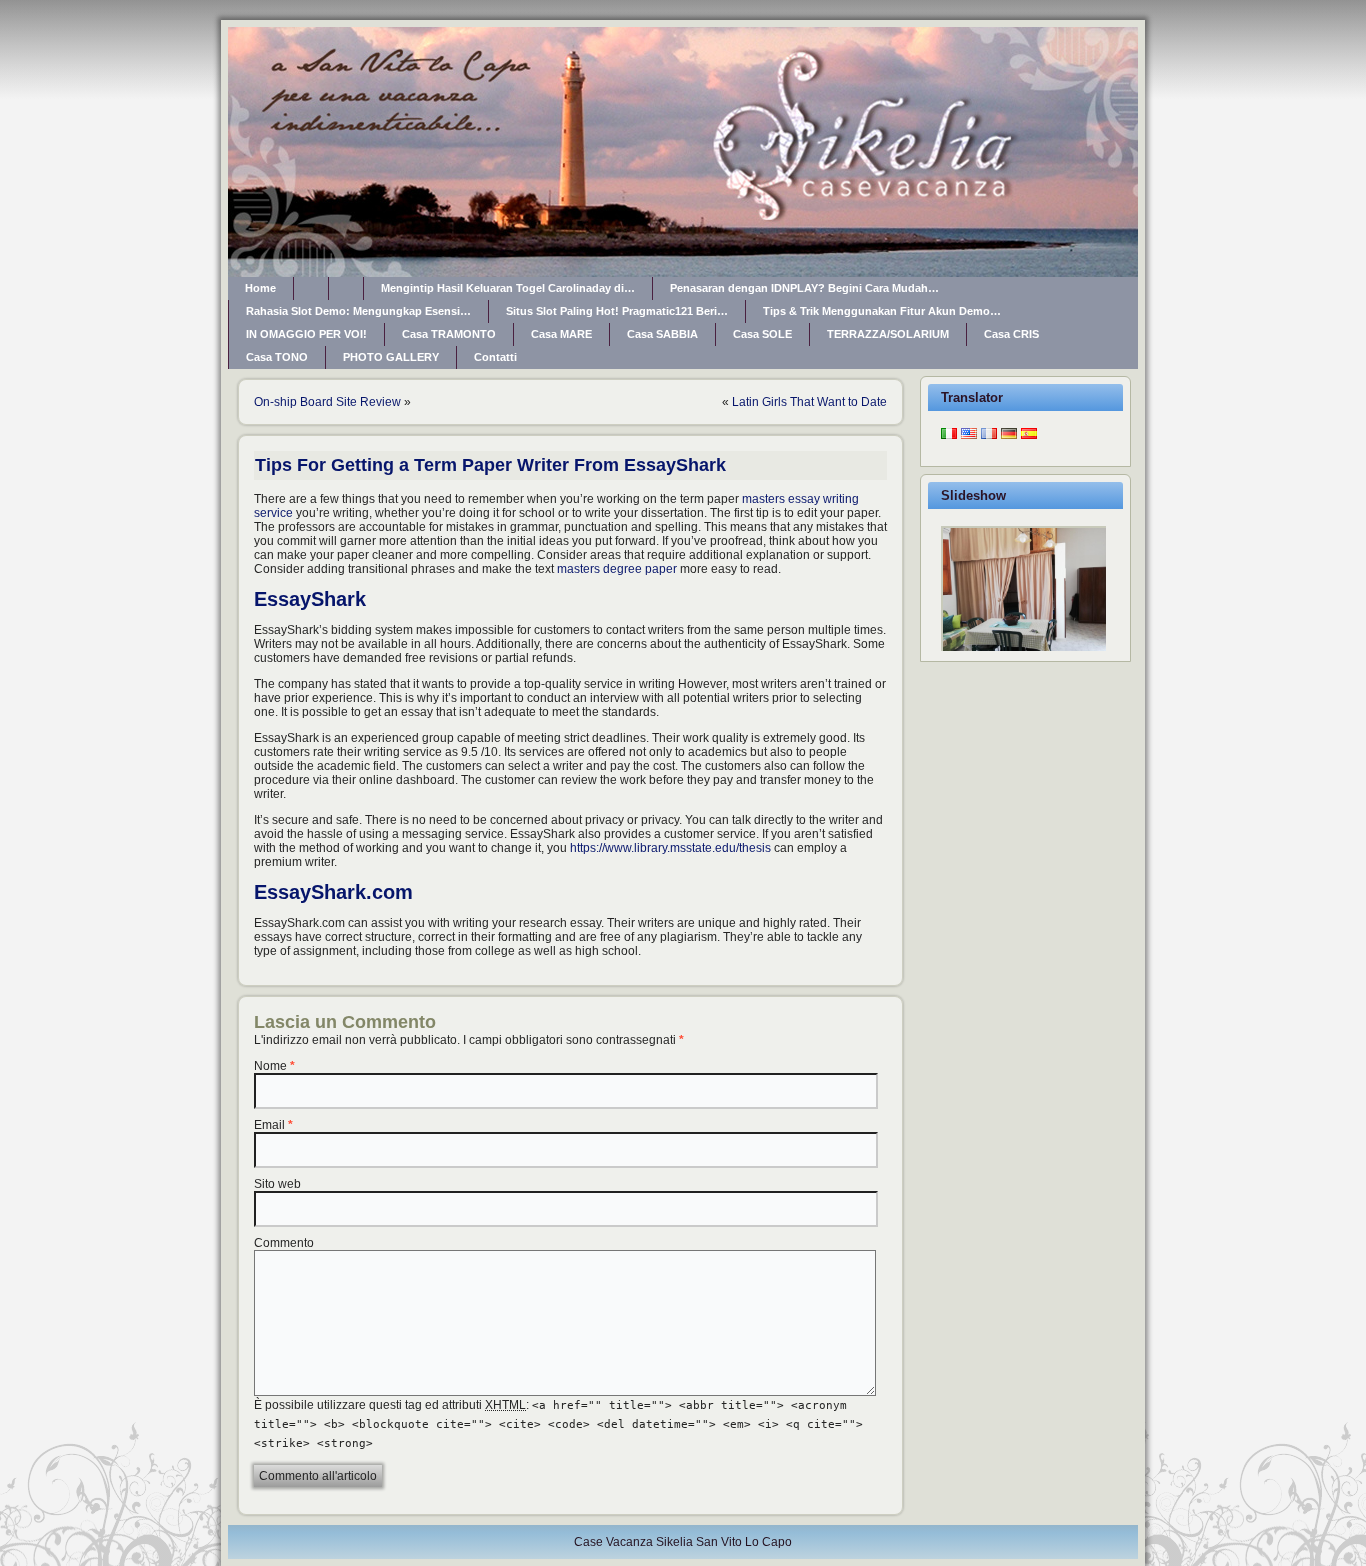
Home (260, 288)
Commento (284, 1243)
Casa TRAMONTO (449, 334)
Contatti (495, 357)
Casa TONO (277, 357)
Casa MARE (561, 334)
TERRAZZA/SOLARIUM (888, 334)
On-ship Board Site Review (327, 402)
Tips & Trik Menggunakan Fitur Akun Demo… (882, 311)
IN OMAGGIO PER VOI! (306, 334)
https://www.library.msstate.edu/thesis (670, 848)
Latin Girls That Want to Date (809, 402)
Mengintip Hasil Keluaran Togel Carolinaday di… (508, 288)
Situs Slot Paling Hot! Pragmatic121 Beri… (617, 311)
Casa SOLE (762, 334)
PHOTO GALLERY (391, 357)
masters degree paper (617, 569)
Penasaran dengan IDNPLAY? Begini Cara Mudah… (804, 288)
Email (269, 1125)
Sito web (277, 1184)
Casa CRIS (1011, 334)
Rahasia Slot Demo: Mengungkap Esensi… (358, 311)
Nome (270, 1066)
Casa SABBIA (662, 334)
